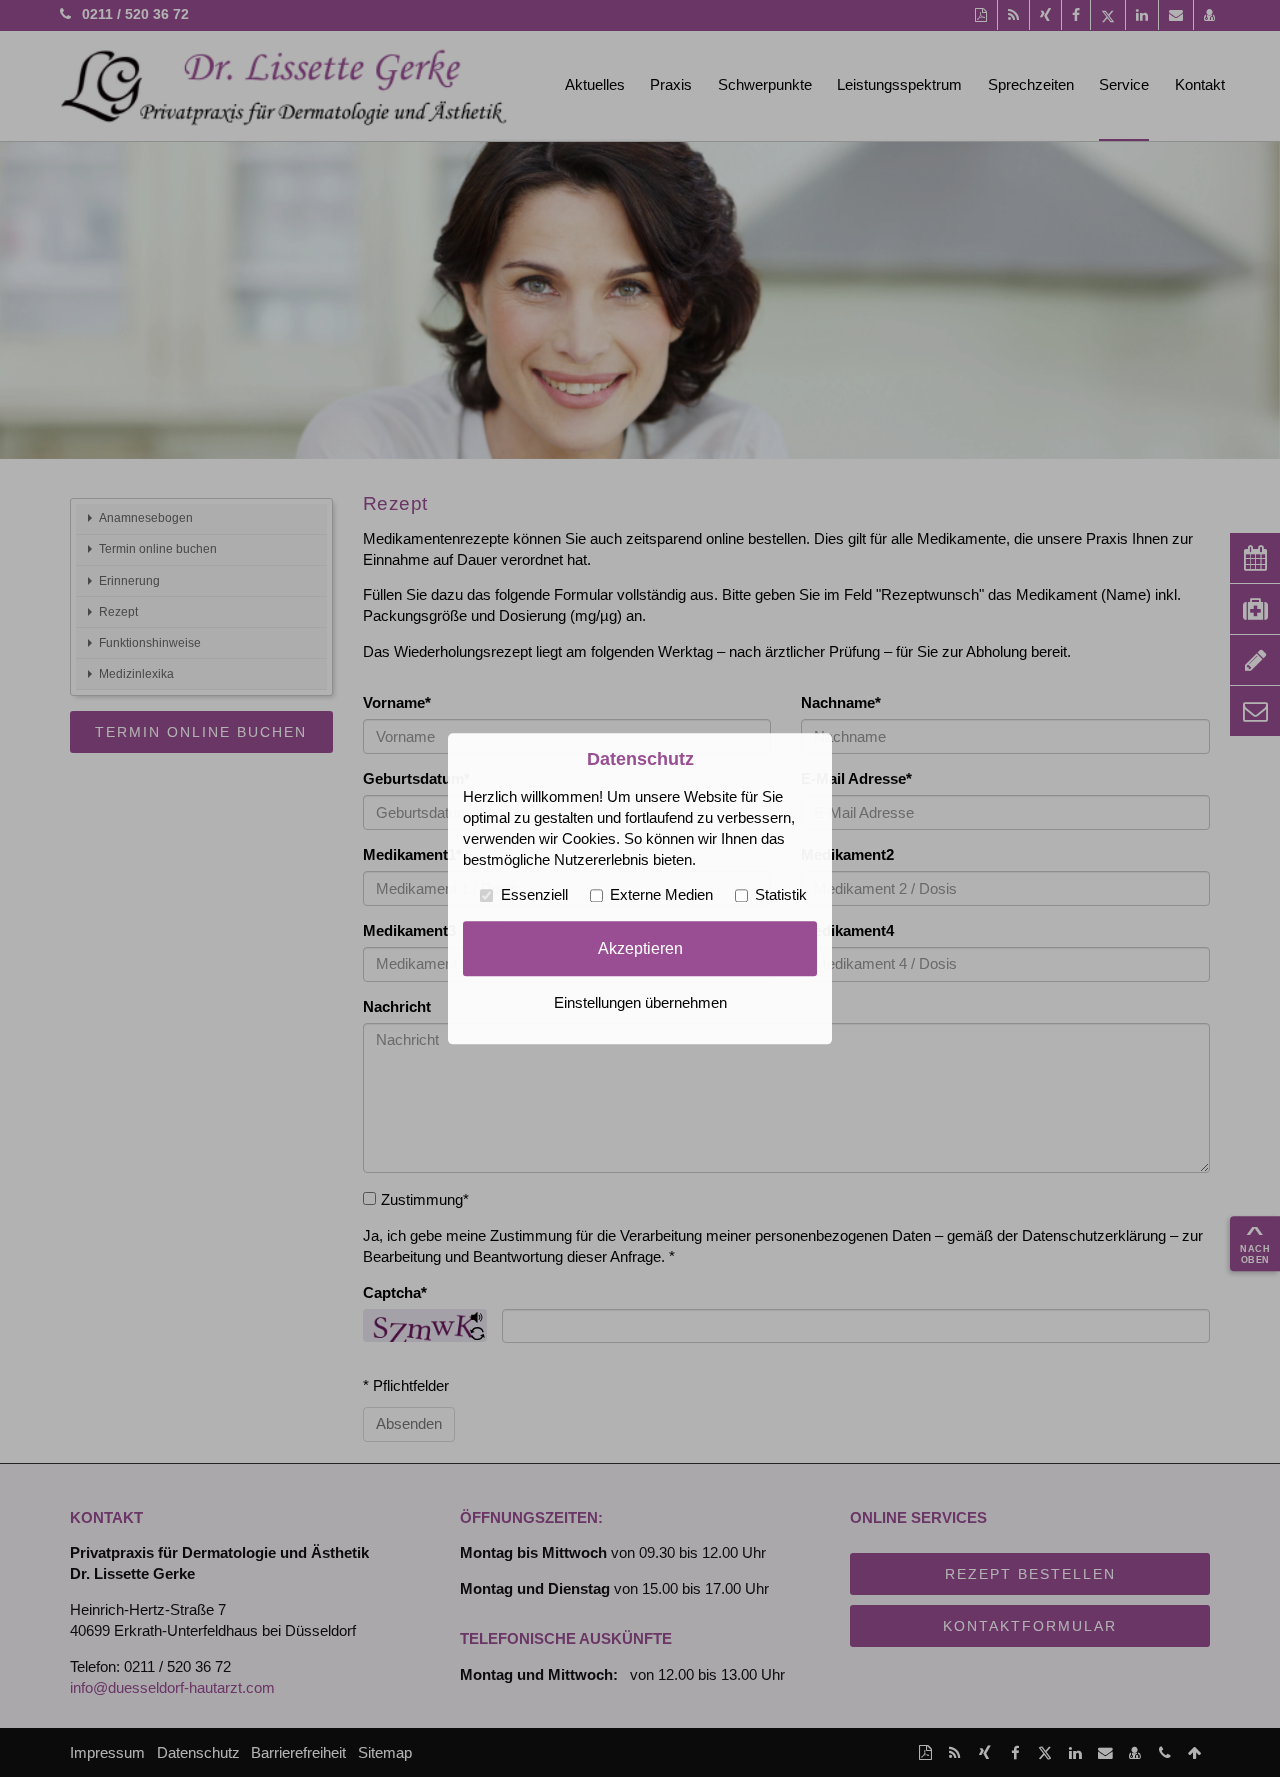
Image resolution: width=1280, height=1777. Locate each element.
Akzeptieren (640, 948)
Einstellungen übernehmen (640, 1003)
